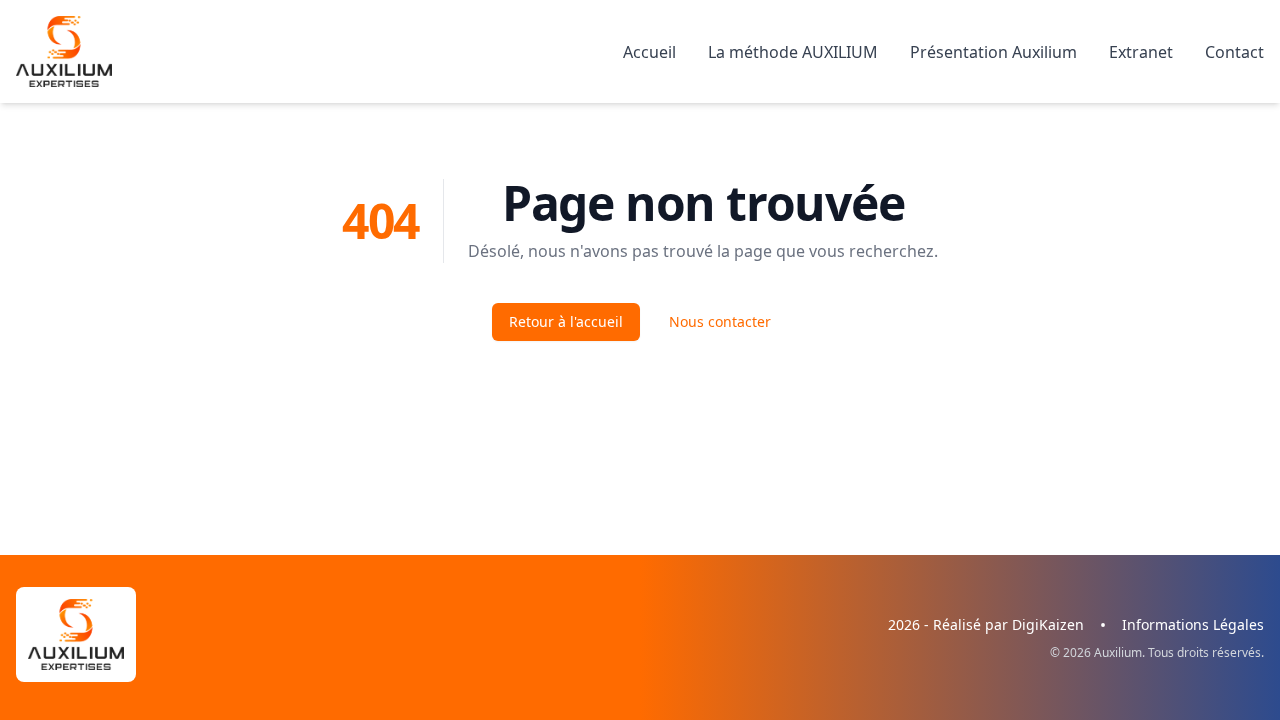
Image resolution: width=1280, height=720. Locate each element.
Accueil (649, 52)
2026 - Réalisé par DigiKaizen (986, 624)
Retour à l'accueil (566, 321)
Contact (1234, 52)
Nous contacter (720, 321)
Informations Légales (1193, 624)
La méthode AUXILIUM (793, 52)
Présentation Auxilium (993, 52)
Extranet (1141, 52)
